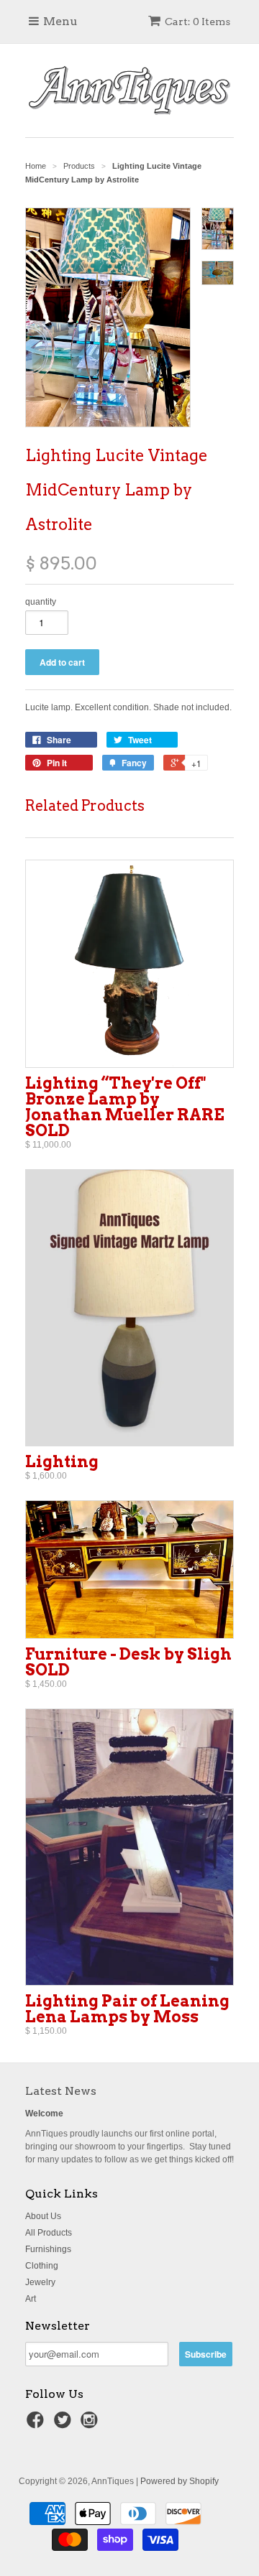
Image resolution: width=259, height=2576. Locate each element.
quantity (41, 602)
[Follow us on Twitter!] (65, 2424)
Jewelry (40, 2282)
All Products (49, 2233)
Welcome (44, 2114)
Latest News (61, 2091)
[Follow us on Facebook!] (37, 2424)
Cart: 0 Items (197, 22)
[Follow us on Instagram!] (91, 2424)
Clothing (42, 2266)
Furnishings (48, 2249)
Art (31, 2299)
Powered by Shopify (180, 2481)
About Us (43, 2216)
